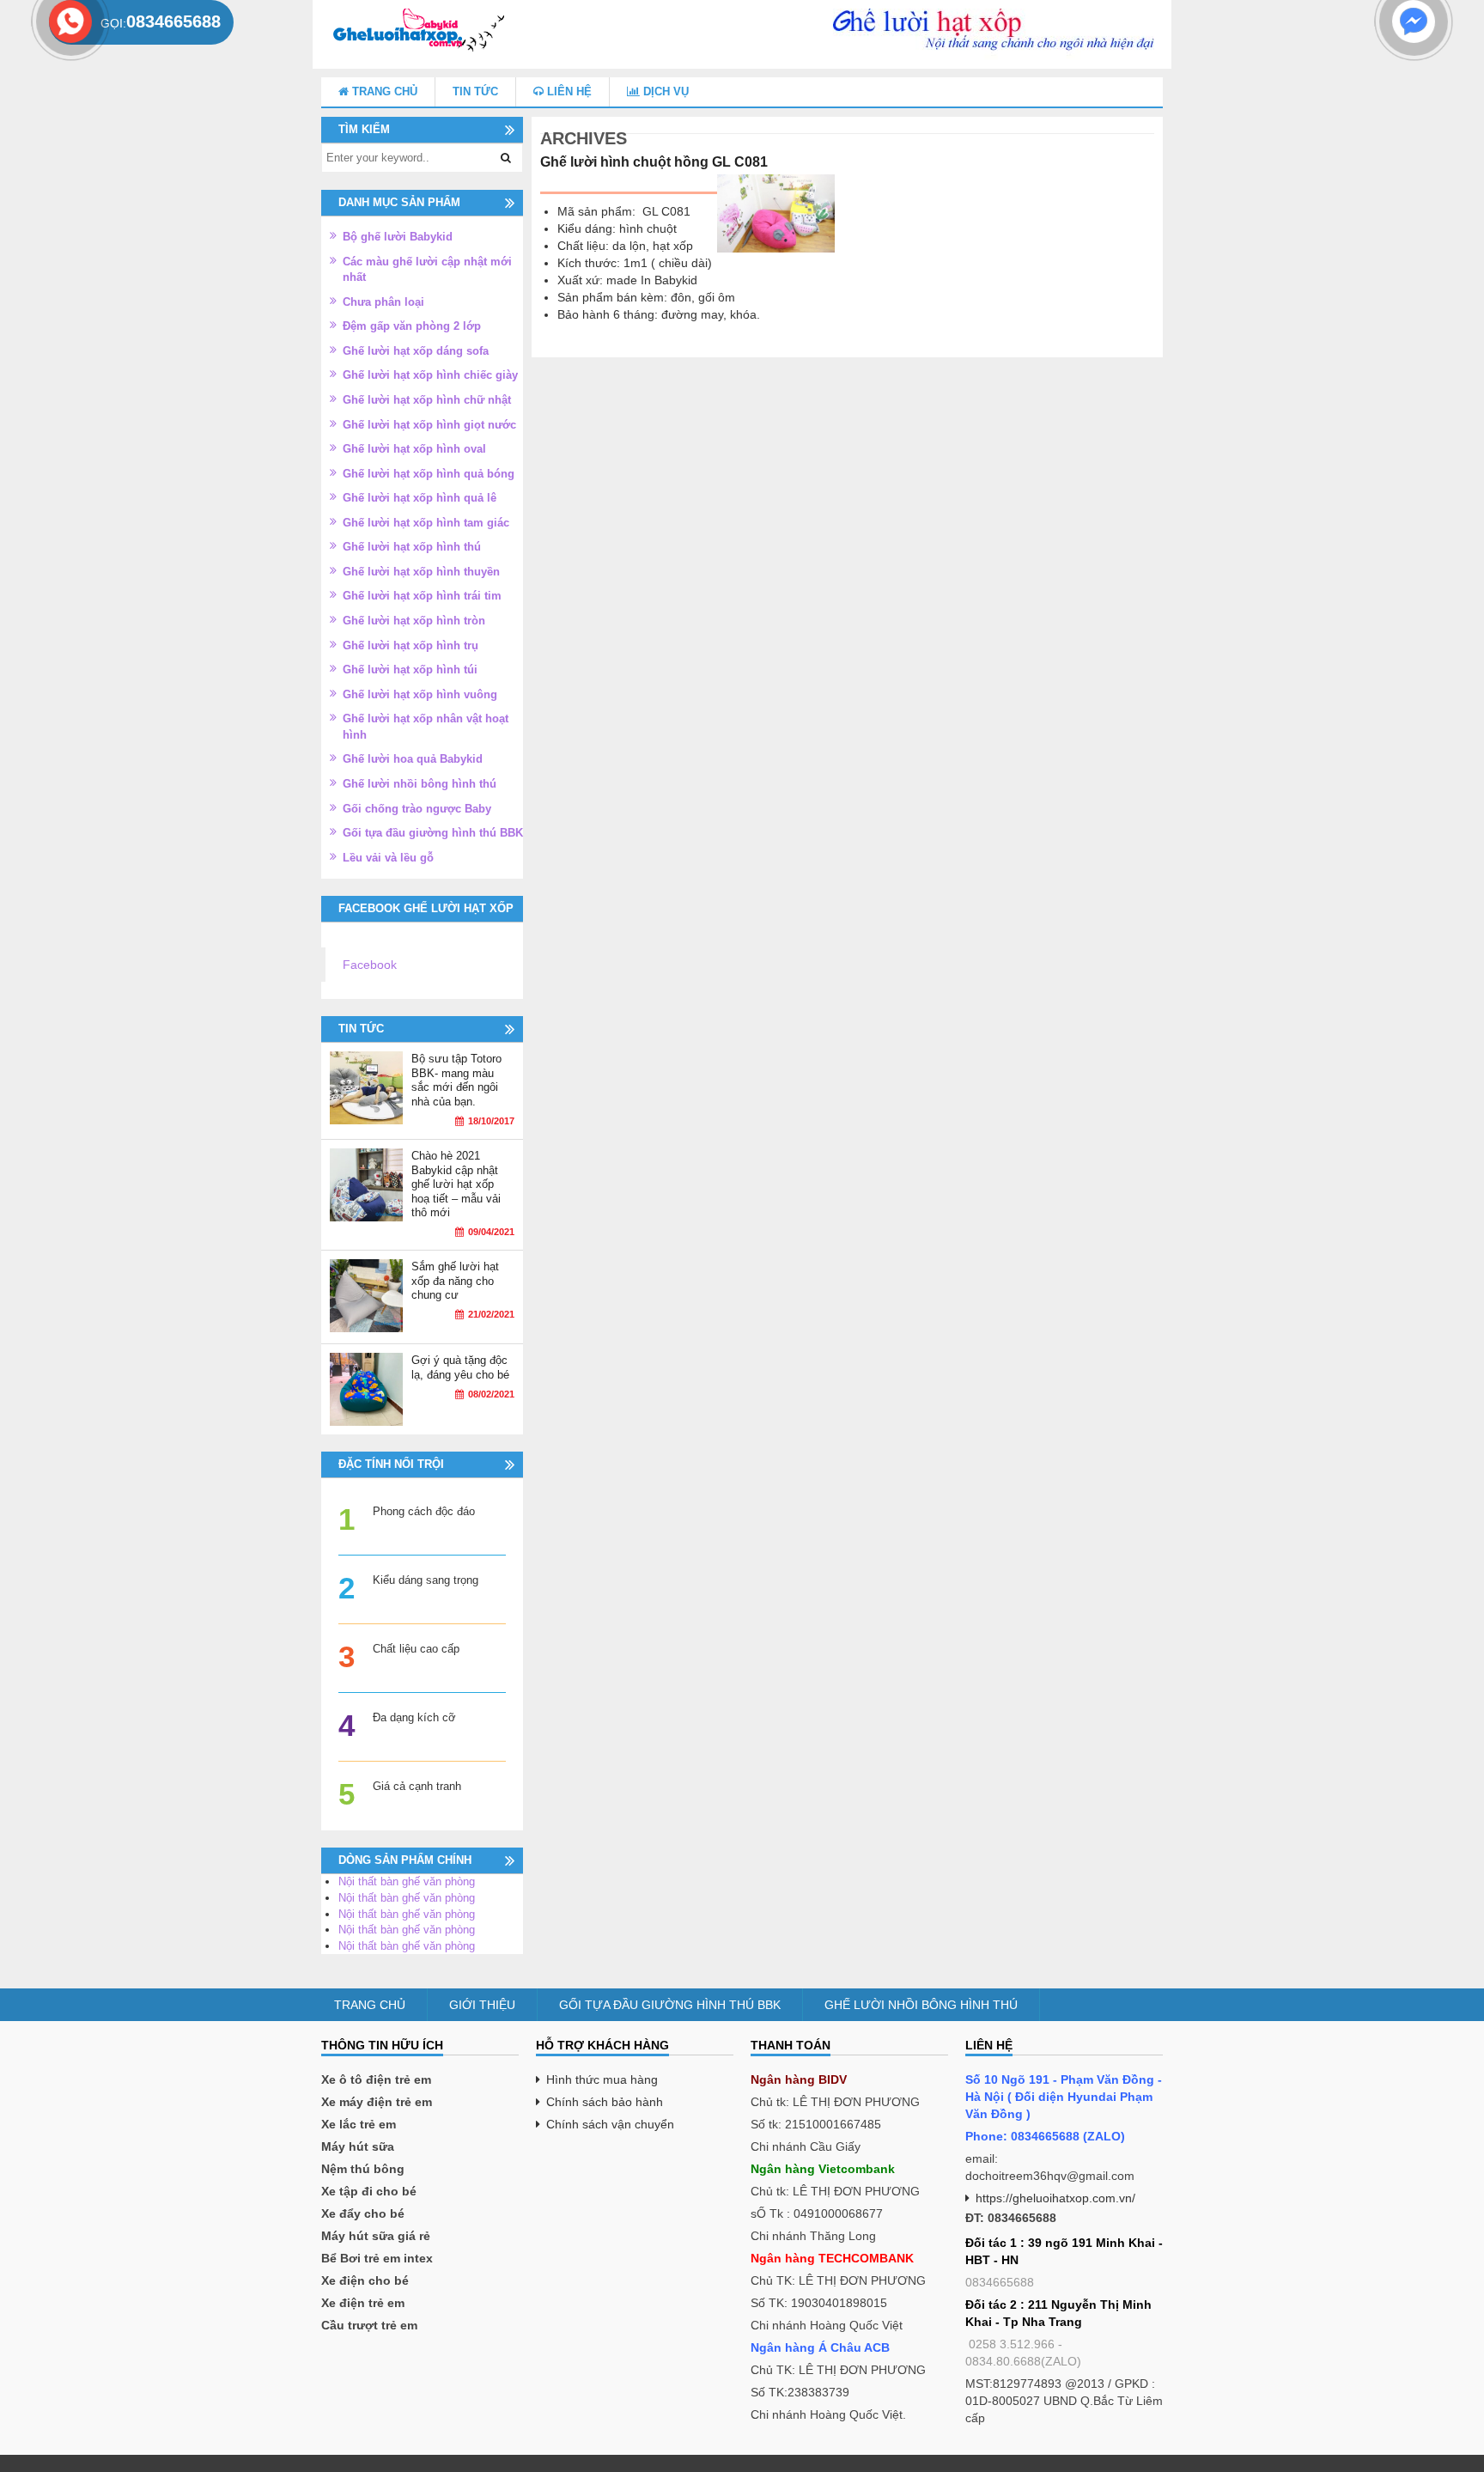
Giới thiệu (482, 2005)
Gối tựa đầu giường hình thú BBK (433, 833)
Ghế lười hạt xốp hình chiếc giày (430, 375)
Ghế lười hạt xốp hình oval (414, 449)
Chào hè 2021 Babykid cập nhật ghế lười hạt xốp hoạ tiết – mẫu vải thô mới (456, 1184)
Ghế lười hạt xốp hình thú (412, 547)
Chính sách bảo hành (605, 2102)
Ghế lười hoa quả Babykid (413, 759)
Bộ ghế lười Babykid (398, 237)
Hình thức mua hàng (602, 2079)
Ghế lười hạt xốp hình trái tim (422, 596)
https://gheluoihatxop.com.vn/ (1055, 2198)
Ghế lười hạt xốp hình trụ (411, 645)
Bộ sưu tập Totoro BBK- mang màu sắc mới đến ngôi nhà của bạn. (456, 1080)
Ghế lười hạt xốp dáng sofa (416, 351)
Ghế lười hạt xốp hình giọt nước (429, 425)
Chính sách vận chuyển (610, 2124)
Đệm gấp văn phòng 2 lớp (412, 326)
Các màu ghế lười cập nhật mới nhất (427, 270)
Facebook (370, 965)
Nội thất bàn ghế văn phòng (407, 1881)
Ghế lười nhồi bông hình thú (420, 784)
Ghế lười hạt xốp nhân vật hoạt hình (426, 727)
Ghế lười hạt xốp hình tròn (414, 621)
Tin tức (475, 91)
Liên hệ (568, 91)
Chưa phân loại (383, 302)
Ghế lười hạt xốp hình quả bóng (429, 474)
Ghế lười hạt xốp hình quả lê (420, 498)
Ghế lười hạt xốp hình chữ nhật (427, 400)
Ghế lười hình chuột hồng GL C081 (654, 162)
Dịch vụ (664, 91)
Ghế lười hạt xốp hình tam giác (426, 523)
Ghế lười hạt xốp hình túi (410, 670)
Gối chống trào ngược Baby (417, 809)
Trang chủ (383, 91)
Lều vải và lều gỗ (388, 858)
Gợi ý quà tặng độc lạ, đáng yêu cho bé (460, 1367)
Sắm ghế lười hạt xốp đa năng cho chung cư (455, 1281)
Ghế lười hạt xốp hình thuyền (421, 572)
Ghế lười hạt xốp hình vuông (420, 694)
